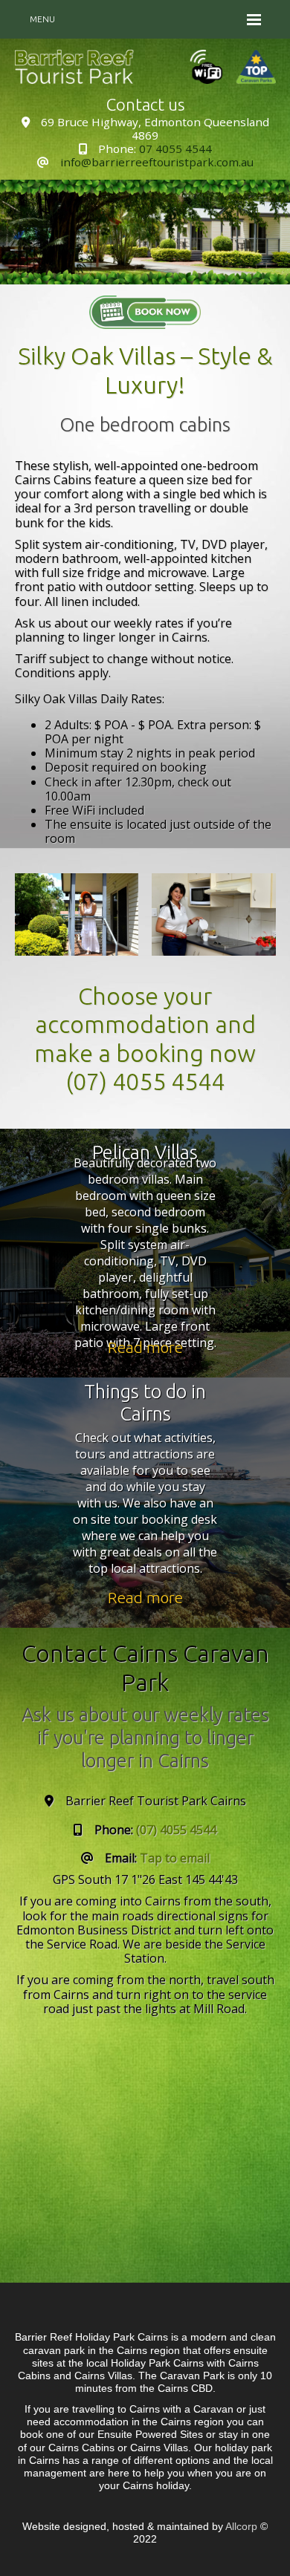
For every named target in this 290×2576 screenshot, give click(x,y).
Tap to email (175, 1858)
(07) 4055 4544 (145, 1081)
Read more (145, 1347)
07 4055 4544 (175, 149)
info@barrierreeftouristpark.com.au (157, 162)
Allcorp (241, 2526)
